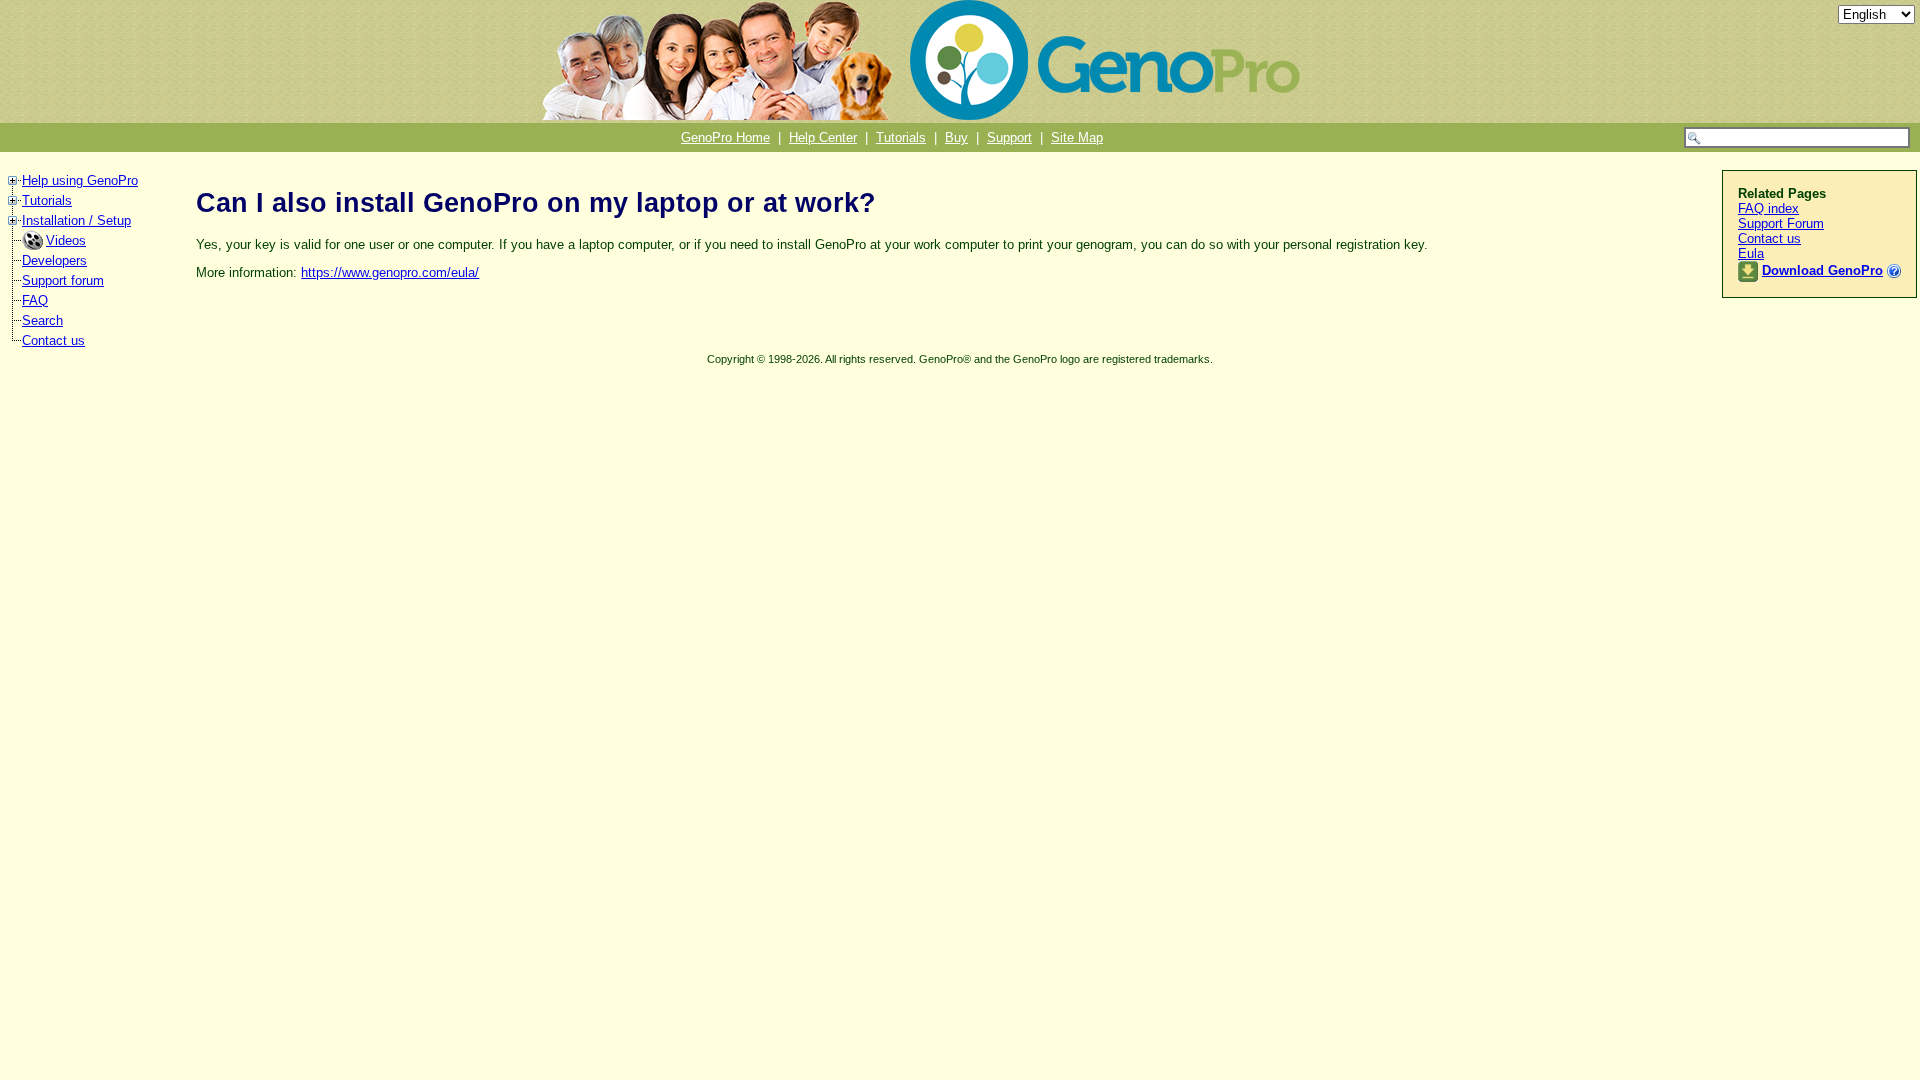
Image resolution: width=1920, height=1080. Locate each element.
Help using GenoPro (80, 180)
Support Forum (1781, 223)
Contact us (53, 340)
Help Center (823, 137)
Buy (956, 137)
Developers (54, 260)
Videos (66, 240)
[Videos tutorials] (34, 245)
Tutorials (901, 137)
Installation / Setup (76, 220)
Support (1009, 137)
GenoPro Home (725, 137)
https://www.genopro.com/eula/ (390, 272)
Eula (1751, 253)
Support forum (63, 280)
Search (42, 320)
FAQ (35, 300)
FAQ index (1768, 208)
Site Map (1077, 137)
